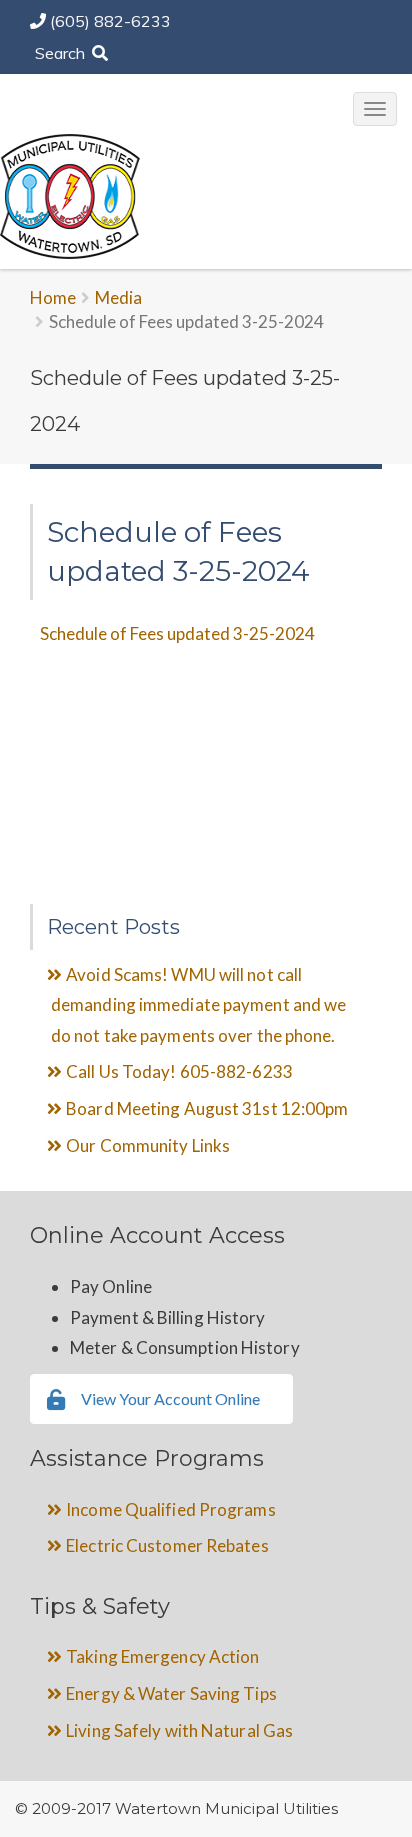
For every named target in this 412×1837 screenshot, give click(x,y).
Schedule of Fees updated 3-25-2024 (177, 633)
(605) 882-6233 (110, 21)
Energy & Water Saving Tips (171, 1693)
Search (62, 53)
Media (118, 297)
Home (53, 297)
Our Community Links (148, 1145)
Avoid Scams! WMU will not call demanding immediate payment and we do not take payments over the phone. (198, 1005)
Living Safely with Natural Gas (179, 1730)
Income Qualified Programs (171, 1509)
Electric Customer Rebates (167, 1545)
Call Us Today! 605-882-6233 (179, 1071)
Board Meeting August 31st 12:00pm (207, 1108)
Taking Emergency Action (162, 1656)
